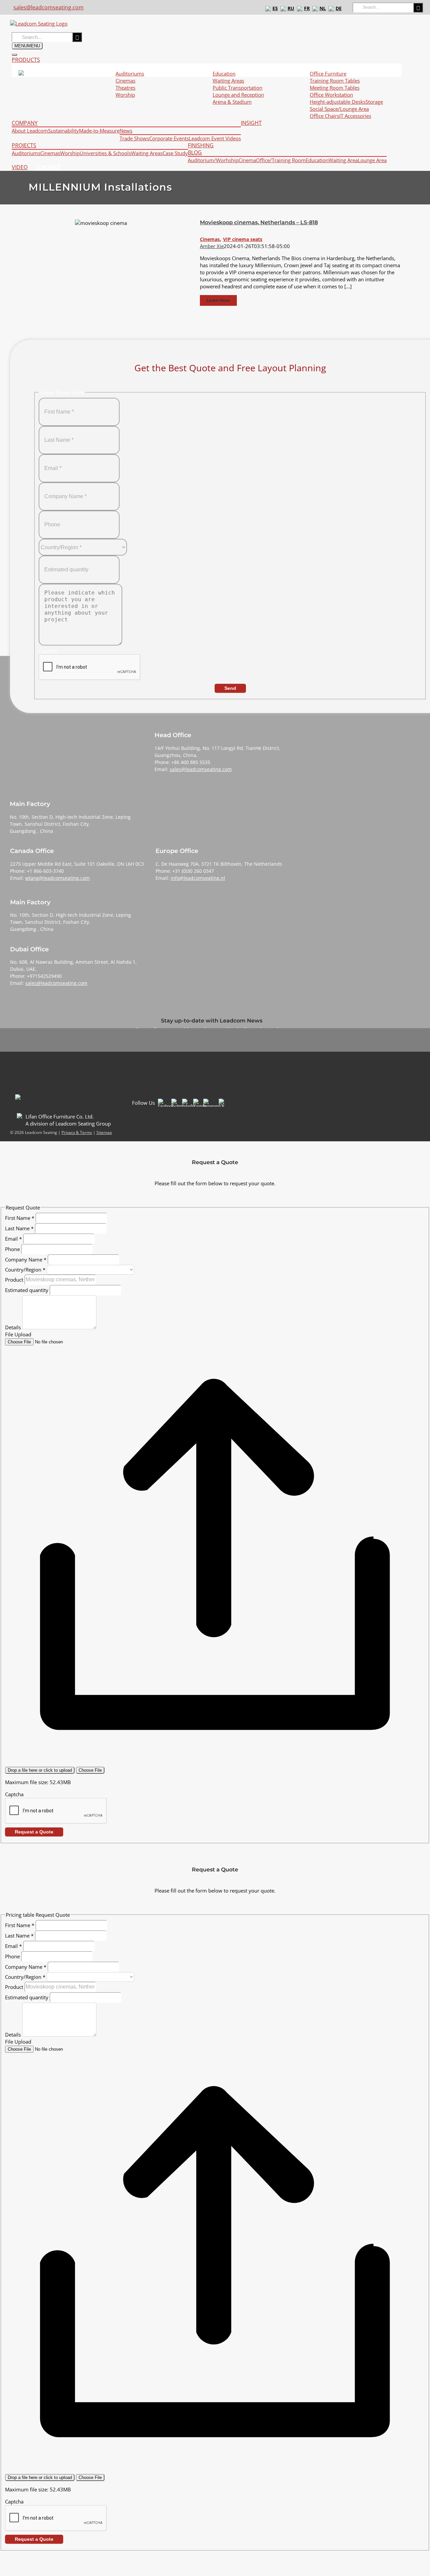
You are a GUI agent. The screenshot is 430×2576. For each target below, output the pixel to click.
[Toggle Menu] (14, 55)
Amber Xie (212, 246)
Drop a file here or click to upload (40, 1770)
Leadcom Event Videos (215, 138)
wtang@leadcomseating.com (57, 878)
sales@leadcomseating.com (49, 7)
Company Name (26, 1259)
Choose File (90, 1770)
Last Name (19, 1228)
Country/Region (25, 1270)
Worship (70, 153)
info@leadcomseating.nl (198, 878)
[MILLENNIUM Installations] (99, 263)
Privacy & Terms (77, 1132)
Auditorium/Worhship (213, 160)
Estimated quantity (27, 1290)
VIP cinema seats (243, 239)
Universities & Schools (105, 153)
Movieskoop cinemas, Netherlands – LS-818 (259, 222)
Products (26, 60)
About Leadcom (30, 131)
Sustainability (63, 131)
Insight (251, 123)
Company (25, 123)
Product (15, 1279)
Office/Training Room (281, 160)
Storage (374, 102)
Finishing (201, 146)
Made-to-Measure (99, 131)
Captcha (14, 1794)
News (126, 131)
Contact (48, 167)
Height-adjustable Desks (338, 102)
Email (13, 1238)
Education (317, 160)
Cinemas (125, 81)
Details (14, 1327)
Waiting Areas (147, 153)
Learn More (218, 300)
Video (20, 167)
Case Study (175, 153)
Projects (24, 146)
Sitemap (104, 1132)
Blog (195, 153)
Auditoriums (26, 153)
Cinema (247, 160)
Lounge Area (372, 160)
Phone (13, 1249)
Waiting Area (343, 160)
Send (230, 688)
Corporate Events (169, 138)
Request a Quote (34, 1832)
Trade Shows (134, 138)
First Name (20, 1218)
